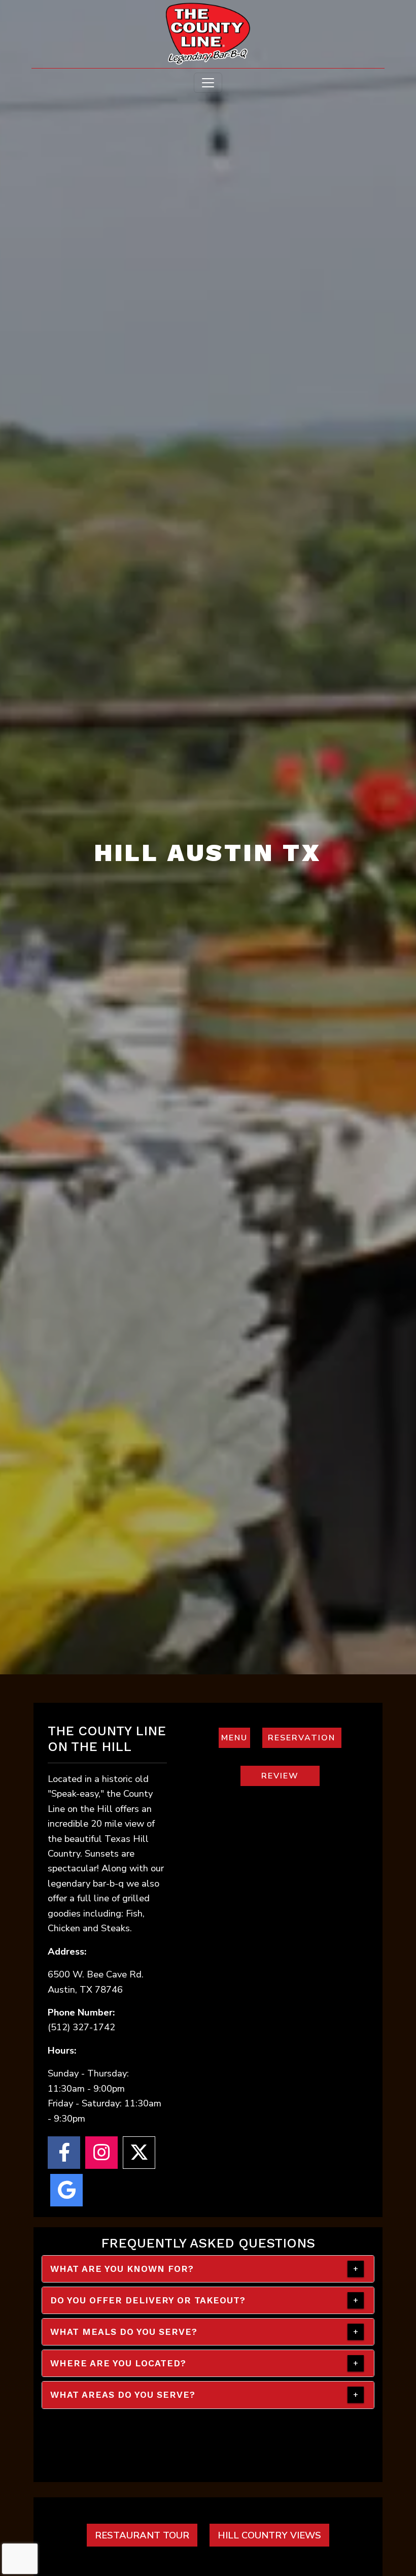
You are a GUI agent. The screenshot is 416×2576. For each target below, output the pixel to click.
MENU (236, 1738)
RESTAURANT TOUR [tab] (142, 2535)
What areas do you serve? (123, 2395)
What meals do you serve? (124, 2332)
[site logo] (208, 35)
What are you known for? (122, 2269)
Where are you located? (118, 2363)
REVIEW (291, 1776)
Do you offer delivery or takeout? (148, 2300)
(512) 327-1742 (81, 2027)
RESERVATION (305, 1738)
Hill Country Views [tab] (269, 2535)
